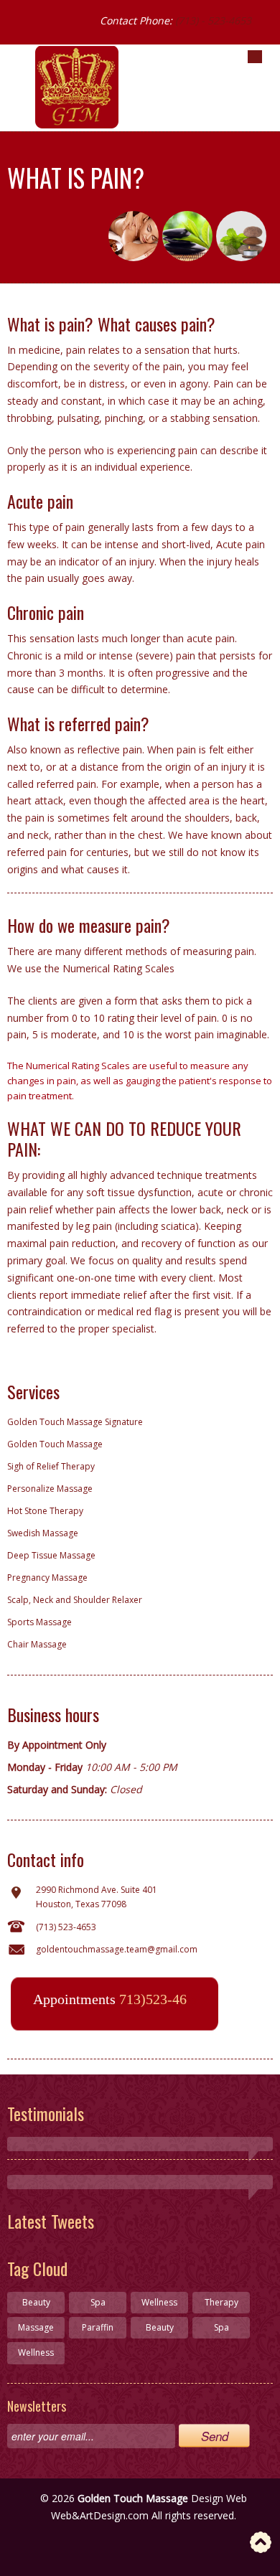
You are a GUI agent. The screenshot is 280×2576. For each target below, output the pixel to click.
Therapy (221, 2302)
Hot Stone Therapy (45, 1511)
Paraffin (98, 2327)
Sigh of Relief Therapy (51, 1466)
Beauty (36, 2302)
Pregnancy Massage (47, 1578)
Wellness (159, 2302)
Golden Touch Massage (55, 1444)
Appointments (110, 1999)
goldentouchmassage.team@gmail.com (117, 1949)
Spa (98, 2302)
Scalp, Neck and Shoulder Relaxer (75, 1600)
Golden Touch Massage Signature (75, 1422)
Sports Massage (39, 1622)
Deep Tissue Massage (51, 1555)
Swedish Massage (43, 1533)
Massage (36, 2327)
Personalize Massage (50, 1489)
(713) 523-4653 (66, 1927)
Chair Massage (37, 1644)
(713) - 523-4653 (213, 20)
